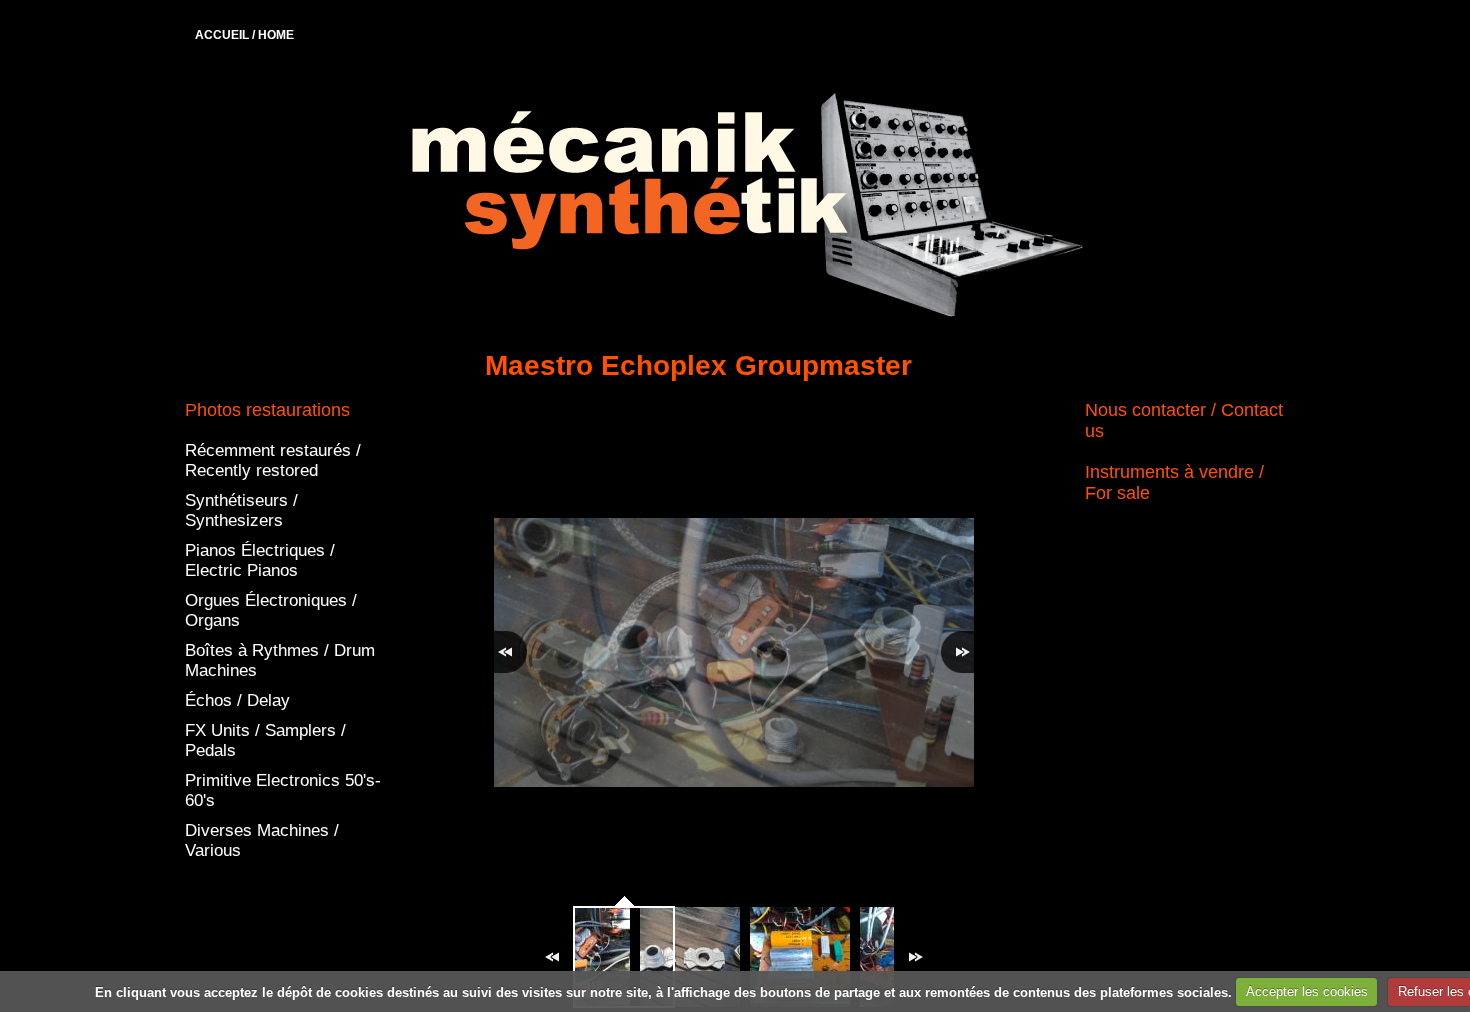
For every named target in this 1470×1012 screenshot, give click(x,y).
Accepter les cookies (1307, 991)
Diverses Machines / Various (262, 840)
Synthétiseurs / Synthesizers (241, 510)
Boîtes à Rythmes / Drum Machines (280, 660)
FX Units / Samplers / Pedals (265, 740)
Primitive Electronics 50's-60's (283, 790)
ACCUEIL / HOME (244, 35)
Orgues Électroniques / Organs (271, 610)
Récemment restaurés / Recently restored (273, 460)
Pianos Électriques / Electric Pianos (260, 560)
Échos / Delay (237, 700)
